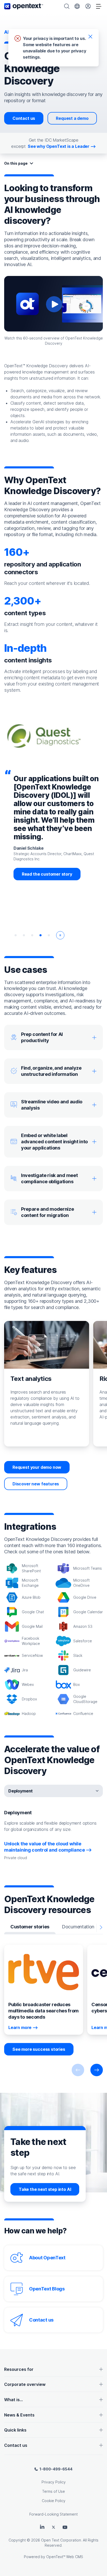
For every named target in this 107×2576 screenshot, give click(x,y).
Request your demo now (37, 1467)
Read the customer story (47, 874)
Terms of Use (53, 2491)
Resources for (19, 2369)
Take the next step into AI (45, 2189)
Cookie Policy (54, 2501)
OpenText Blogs (47, 2289)
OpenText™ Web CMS (65, 2557)
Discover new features (36, 1484)
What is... (14, 2400)
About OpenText (47, 2258)
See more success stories (39, 2049)
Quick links (15, 2430)
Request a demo (72, 118)
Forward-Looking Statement (53, 2514)
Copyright (17, 2540)
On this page (16, 163)
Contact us (24, 118)
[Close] (90, 36)
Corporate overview (25, 2384)
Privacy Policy (54, 2482)
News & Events (19, 2415)
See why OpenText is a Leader (59, 146)
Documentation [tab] (78, 1927)
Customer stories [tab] (30, 1927)
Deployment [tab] (21, 1791)
